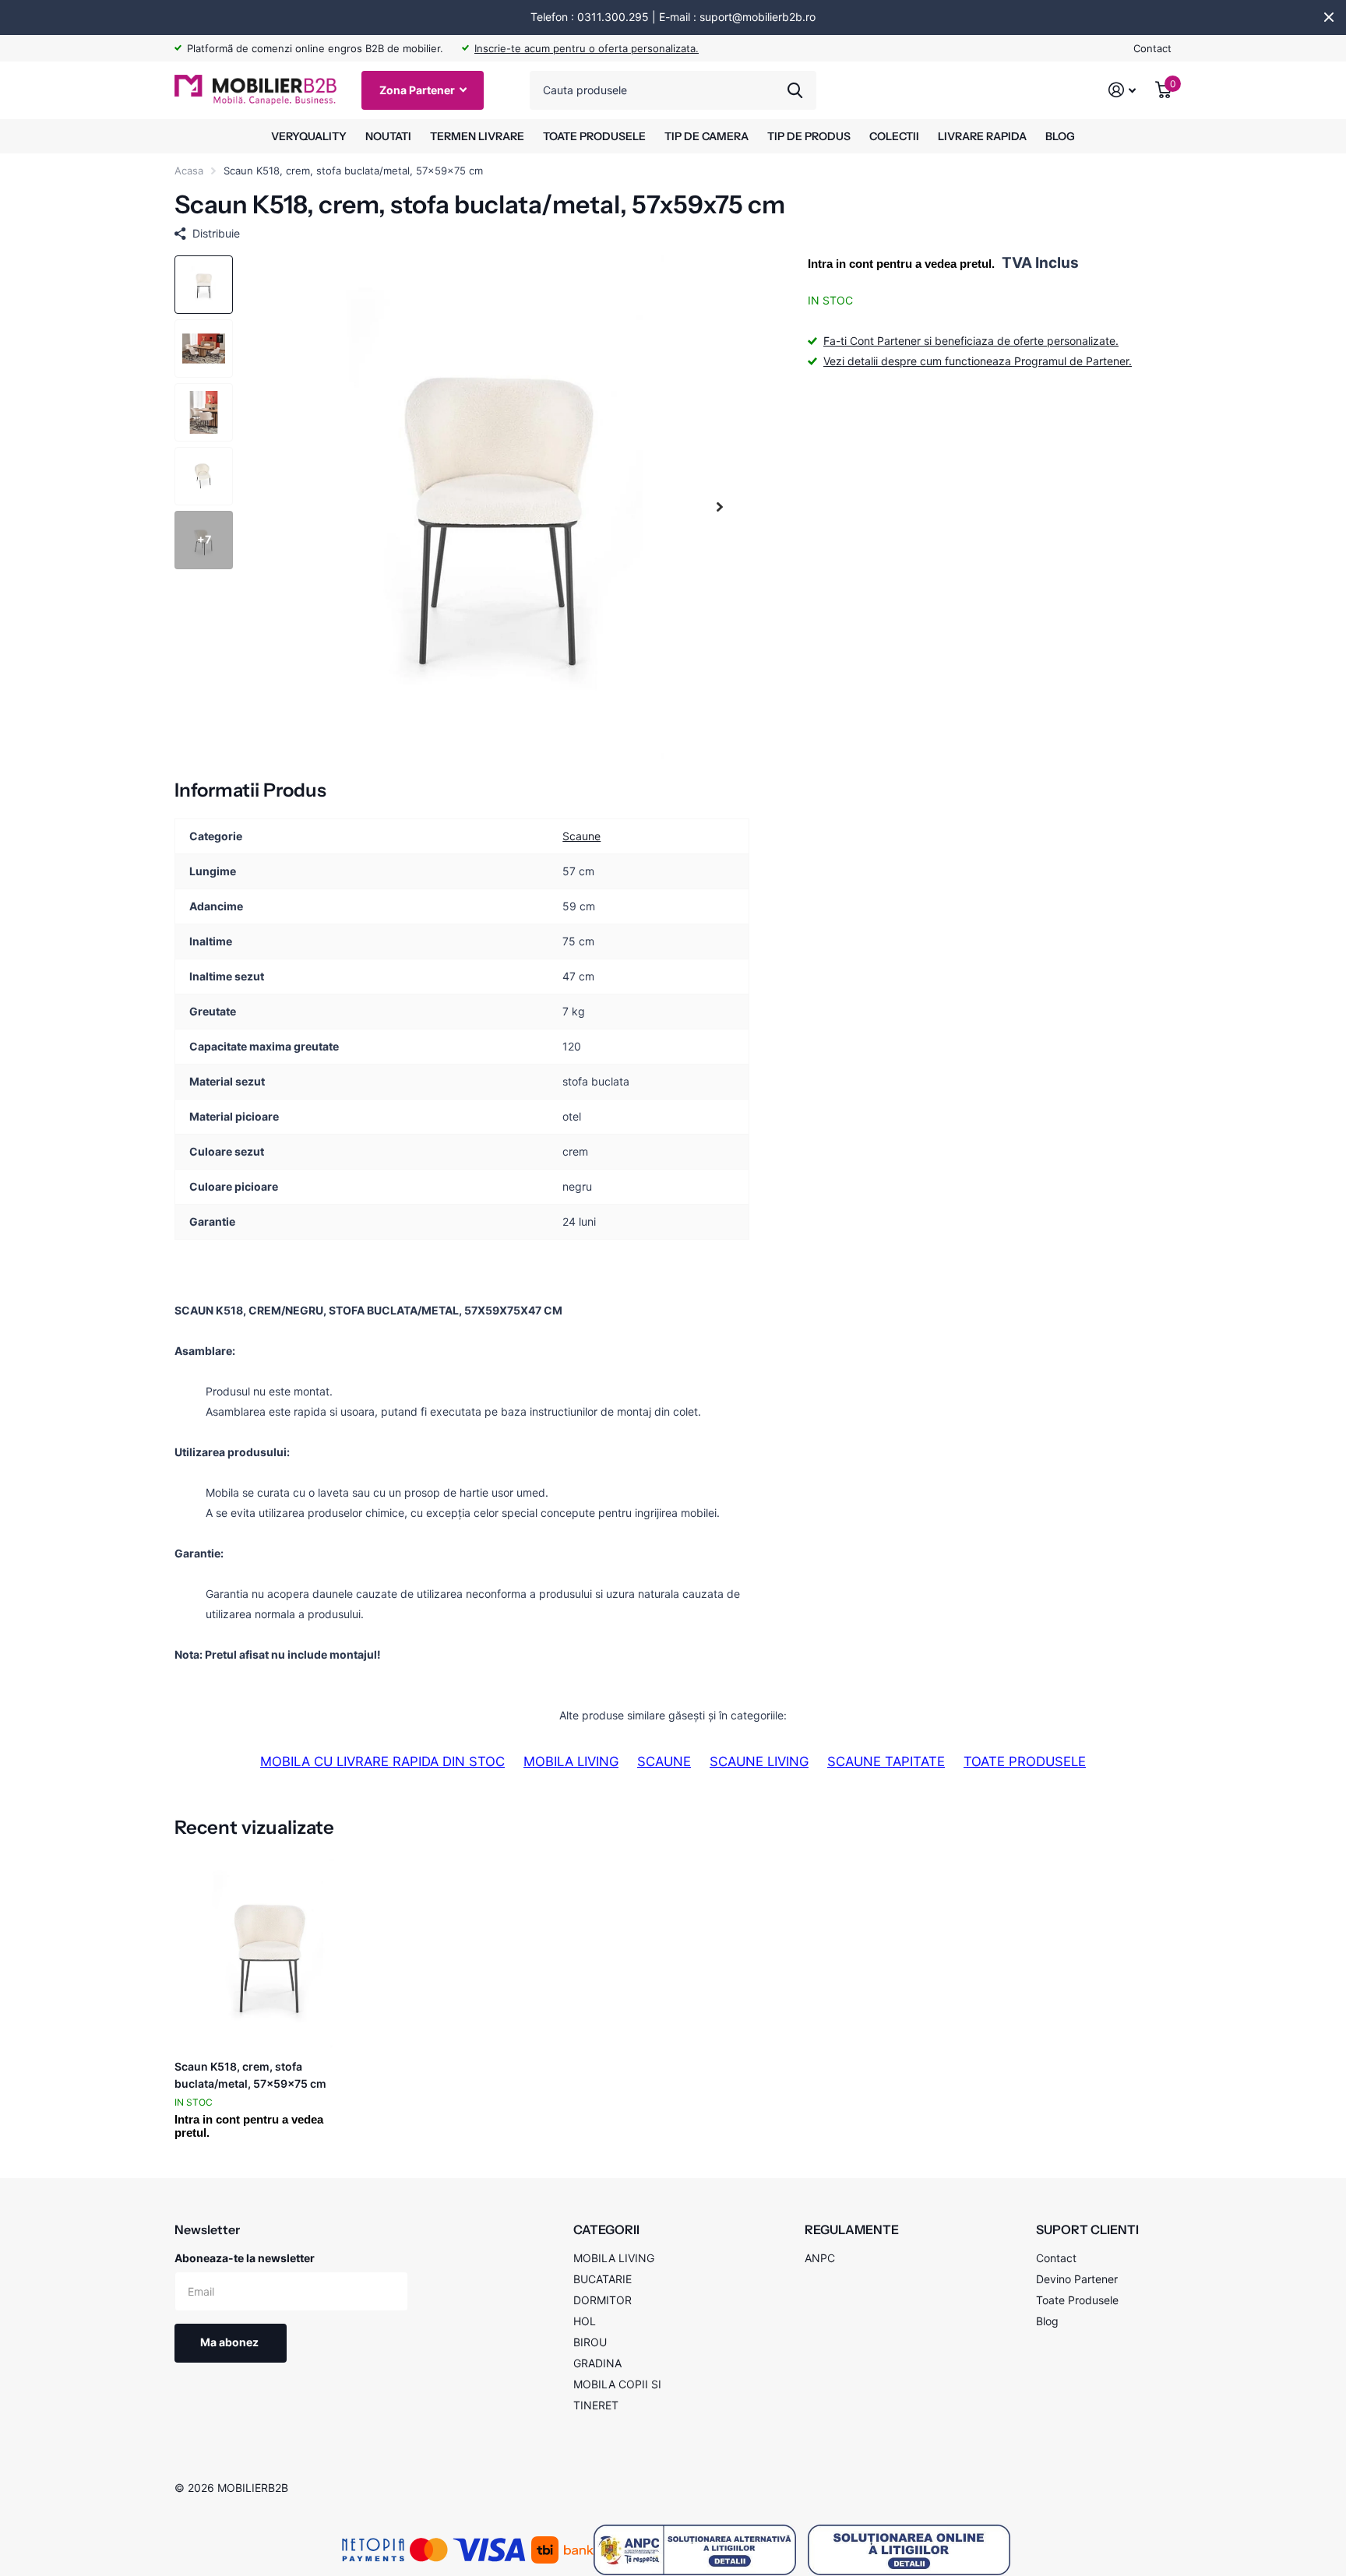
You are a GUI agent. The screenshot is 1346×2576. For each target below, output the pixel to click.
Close (1329, 17)
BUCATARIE (603, 2279)
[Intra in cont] (1122, 90)
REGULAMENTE (852, 2229)
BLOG (1060, 136)
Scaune (581, 837)
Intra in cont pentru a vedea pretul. (901, 264)
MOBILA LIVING (571, 1761)
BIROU (590, 2342)
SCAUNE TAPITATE (886, 1761)
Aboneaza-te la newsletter (245, 2258)
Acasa (189, 171)
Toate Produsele (1077, 2300)
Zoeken (795, 90)
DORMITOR (603, 2300)
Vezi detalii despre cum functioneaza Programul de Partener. (978, 361)
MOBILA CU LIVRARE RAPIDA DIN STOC (382, 1761)
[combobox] (673, 90)
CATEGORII (606, 2229)
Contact (1152, 48)
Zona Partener (418, 90)
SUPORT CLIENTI (1087, 2229)
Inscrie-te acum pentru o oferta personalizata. (587, 48)
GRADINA (597, 2363)
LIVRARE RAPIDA (982, 136)
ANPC (820, 2258)
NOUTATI (388, 136)
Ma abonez (231, 2342)
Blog (1047, 2321)
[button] (720, 507)
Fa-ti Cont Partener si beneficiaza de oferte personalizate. (971, 341)
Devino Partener (1077, 2279)
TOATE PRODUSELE (594, 136)
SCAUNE (664, 1761)
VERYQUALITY (309, 136)
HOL (585, 2321)
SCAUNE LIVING (759, 1761)
